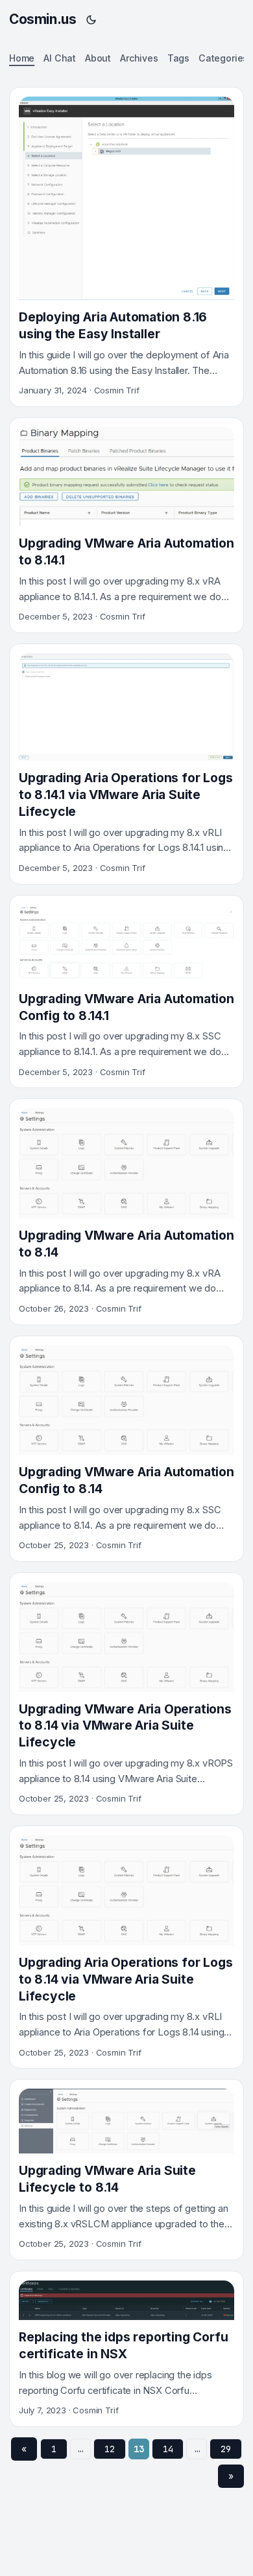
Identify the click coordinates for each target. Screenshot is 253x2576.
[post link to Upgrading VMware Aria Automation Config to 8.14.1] (126, 992)
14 (168, 2449)
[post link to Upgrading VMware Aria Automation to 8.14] (126, 1212)
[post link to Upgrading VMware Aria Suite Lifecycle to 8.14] (126, 2170)
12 (110, 2449)
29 (226, 2449)
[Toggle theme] (91, 19)
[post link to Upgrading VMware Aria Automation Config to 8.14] (126, 1449)
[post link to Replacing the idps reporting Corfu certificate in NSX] (126, 2349)
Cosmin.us (42, 19)
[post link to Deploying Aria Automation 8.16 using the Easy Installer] (126, 247)
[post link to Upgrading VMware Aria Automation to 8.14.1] (126, 525)
